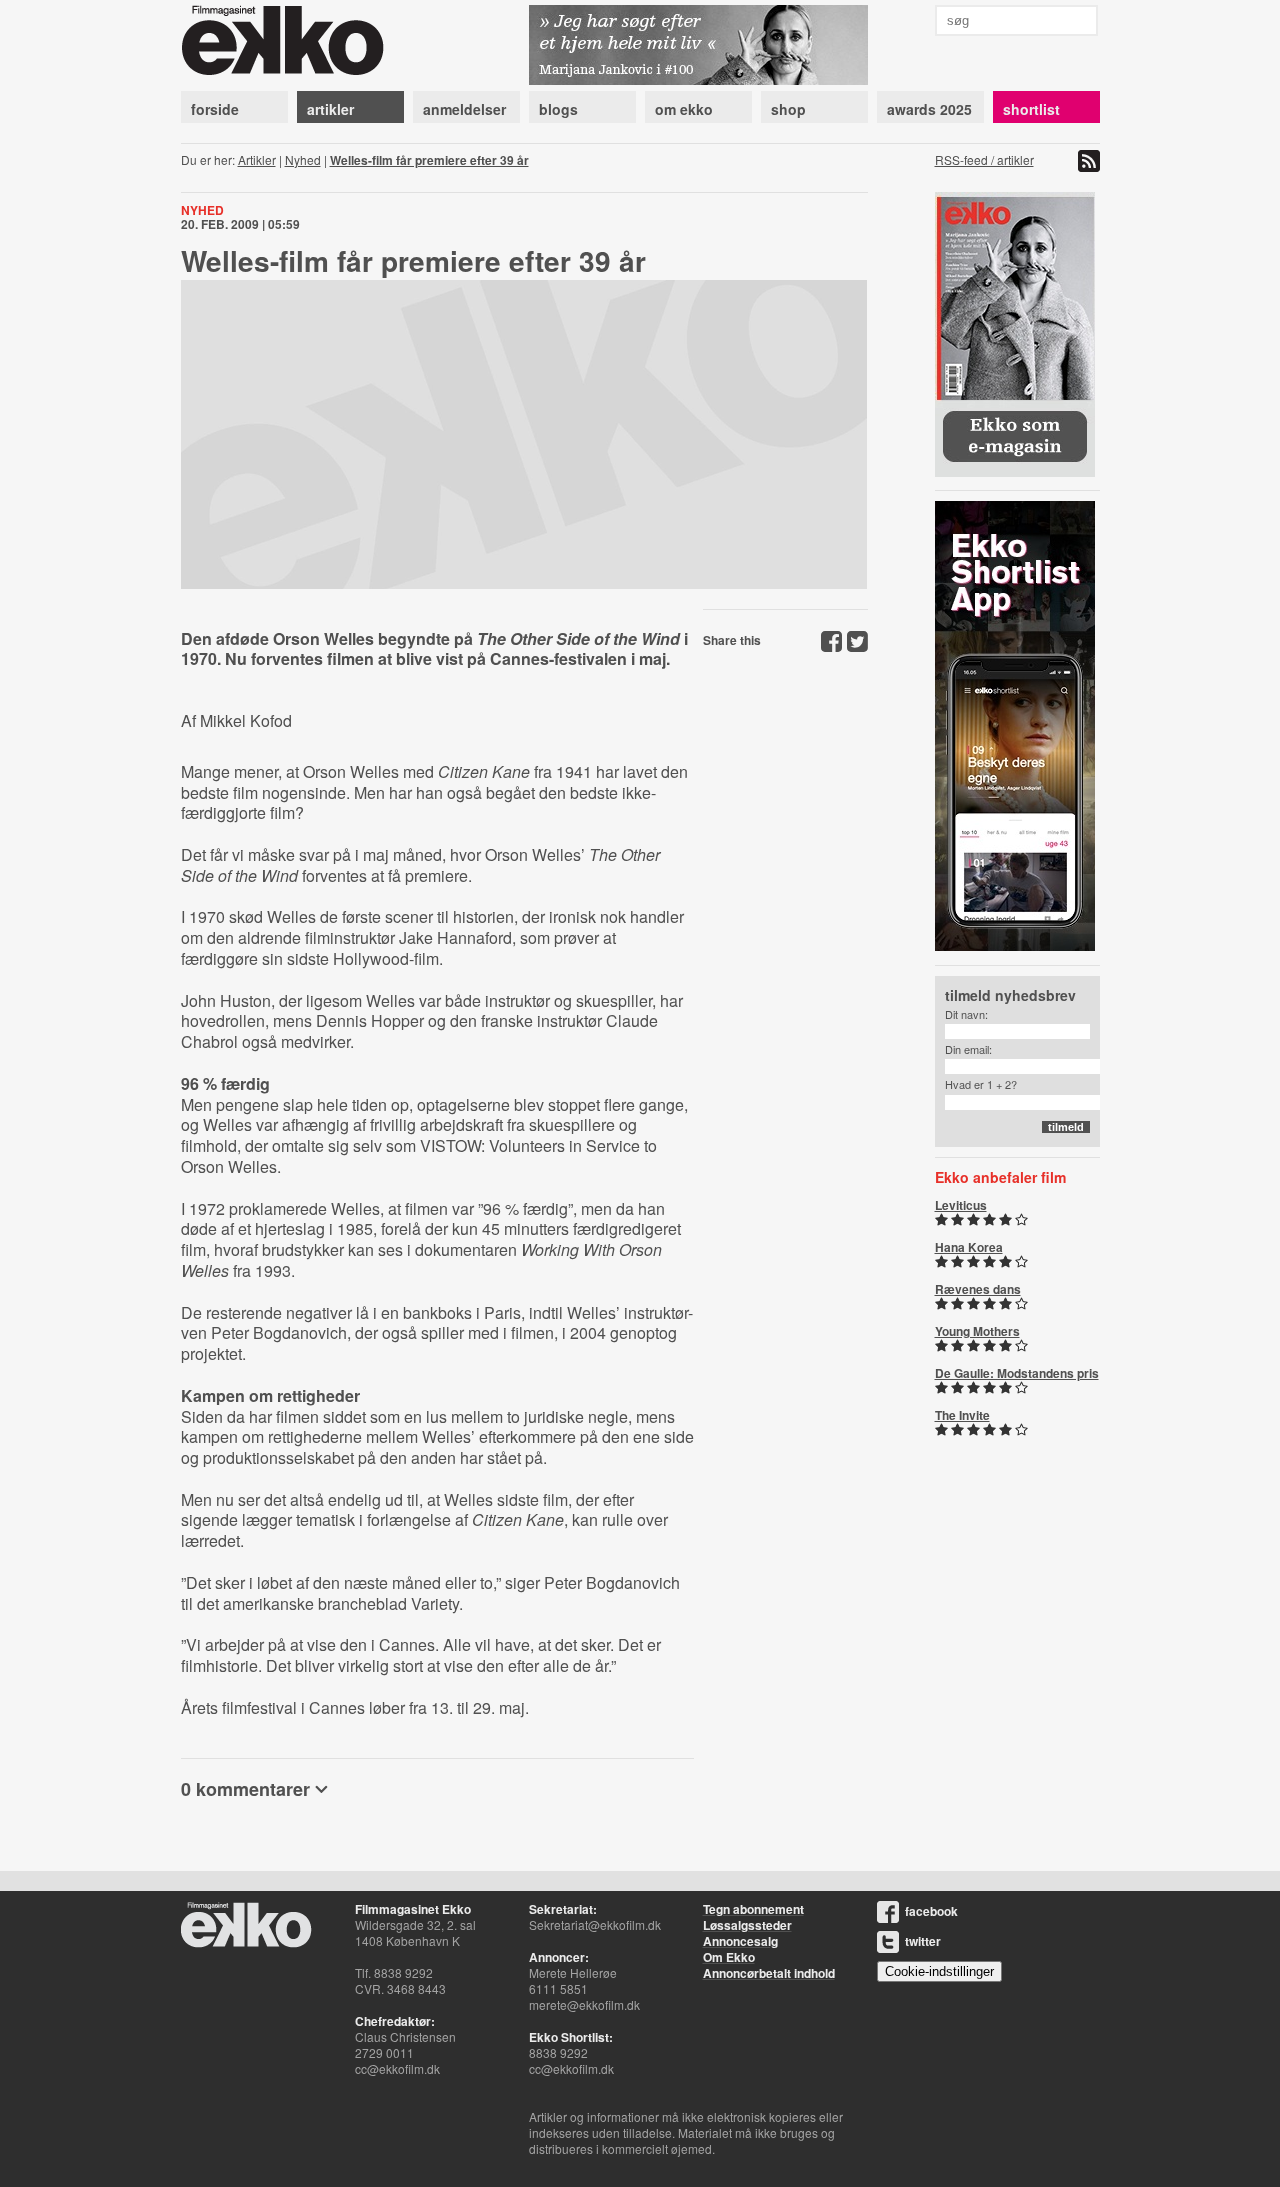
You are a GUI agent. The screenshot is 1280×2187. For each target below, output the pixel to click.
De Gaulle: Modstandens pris (1017, 1373)
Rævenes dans (978, 1289)
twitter (923, 1941)
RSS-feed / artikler (984, 159)
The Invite (962, 1415)
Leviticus (961, 1205)
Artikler (257, 159)
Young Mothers (977, 1331)
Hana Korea (969, 1247)
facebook (931, 1911)
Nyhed (303, 159)
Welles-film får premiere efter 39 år (429, 160)
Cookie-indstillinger (939, 1971)
